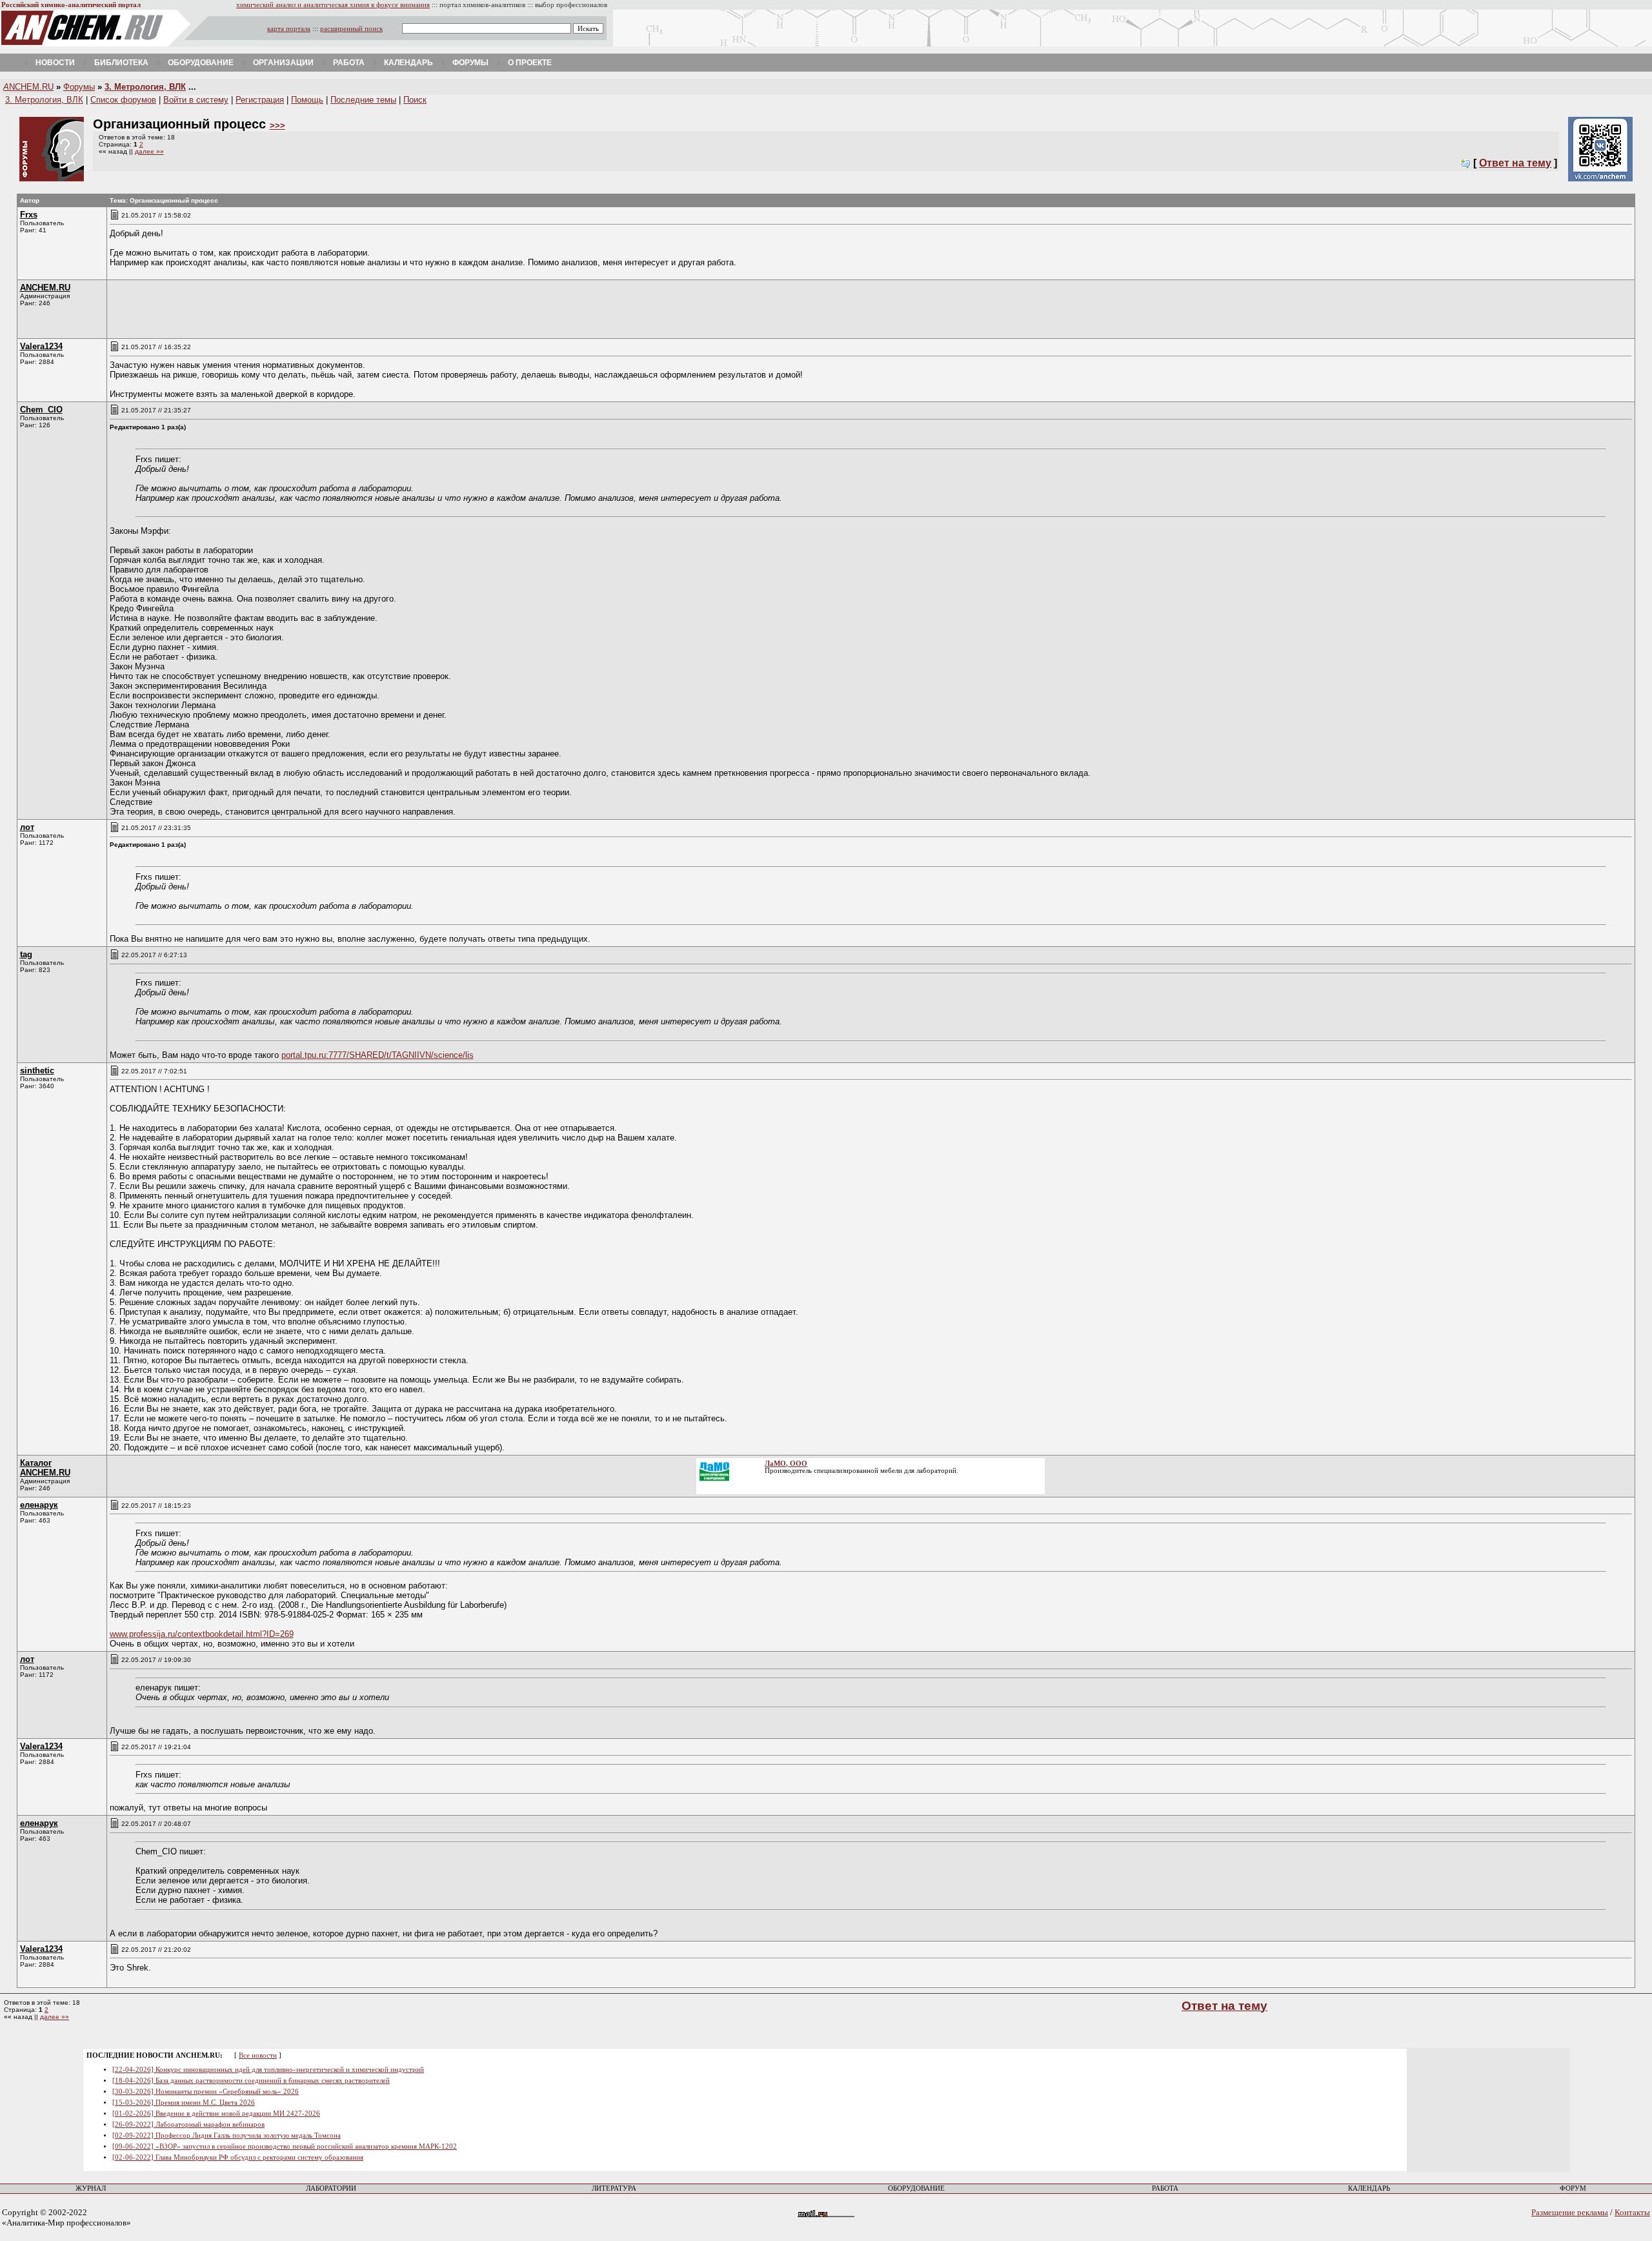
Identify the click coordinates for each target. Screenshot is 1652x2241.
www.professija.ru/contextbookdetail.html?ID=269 (202, 1634)
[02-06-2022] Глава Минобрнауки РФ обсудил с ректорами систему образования (238, 2157)
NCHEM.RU (28, 87)
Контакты (1632, 2212)
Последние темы (363, 100)
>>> (277, 126)
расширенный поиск (351, 29)
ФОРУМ (1573, 2188)
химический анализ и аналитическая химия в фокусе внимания (333, 5)
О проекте (530, 63)
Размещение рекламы (1570, 2212)
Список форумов (123, 100)
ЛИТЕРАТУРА (614, 2188)
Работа (349, 63)
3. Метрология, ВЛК (145, 87)
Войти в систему (196, 100)
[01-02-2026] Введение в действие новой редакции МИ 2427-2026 (216, 2114)
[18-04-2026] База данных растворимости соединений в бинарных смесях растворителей (251, 2081)
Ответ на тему (1515, 163)
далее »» (149, 151)
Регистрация (260, 100)
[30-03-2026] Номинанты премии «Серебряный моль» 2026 (206, 2092)
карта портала (289, 29)
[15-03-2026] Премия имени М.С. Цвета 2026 (184, 2103)
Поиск (415, 100)
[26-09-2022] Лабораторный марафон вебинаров (188, 2124)
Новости (55, 63)
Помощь (307, 100)
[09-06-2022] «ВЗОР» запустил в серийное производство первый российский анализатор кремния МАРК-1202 (285, 2146)
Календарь (408, 63)
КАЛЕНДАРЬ (1369, 2188)
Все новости (258, 2055)
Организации (283, 63)
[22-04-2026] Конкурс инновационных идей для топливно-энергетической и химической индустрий (268, 2070)
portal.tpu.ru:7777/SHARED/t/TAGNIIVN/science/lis (378, 1055)
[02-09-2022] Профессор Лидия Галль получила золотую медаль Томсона (227, 2135)
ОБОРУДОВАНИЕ (916, 2188)
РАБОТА (1165, 2188)
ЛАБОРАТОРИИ (331, 2188)
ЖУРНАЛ (91, 2188)
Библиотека (121, 63)
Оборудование (201, 63)
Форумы (470, 63)
